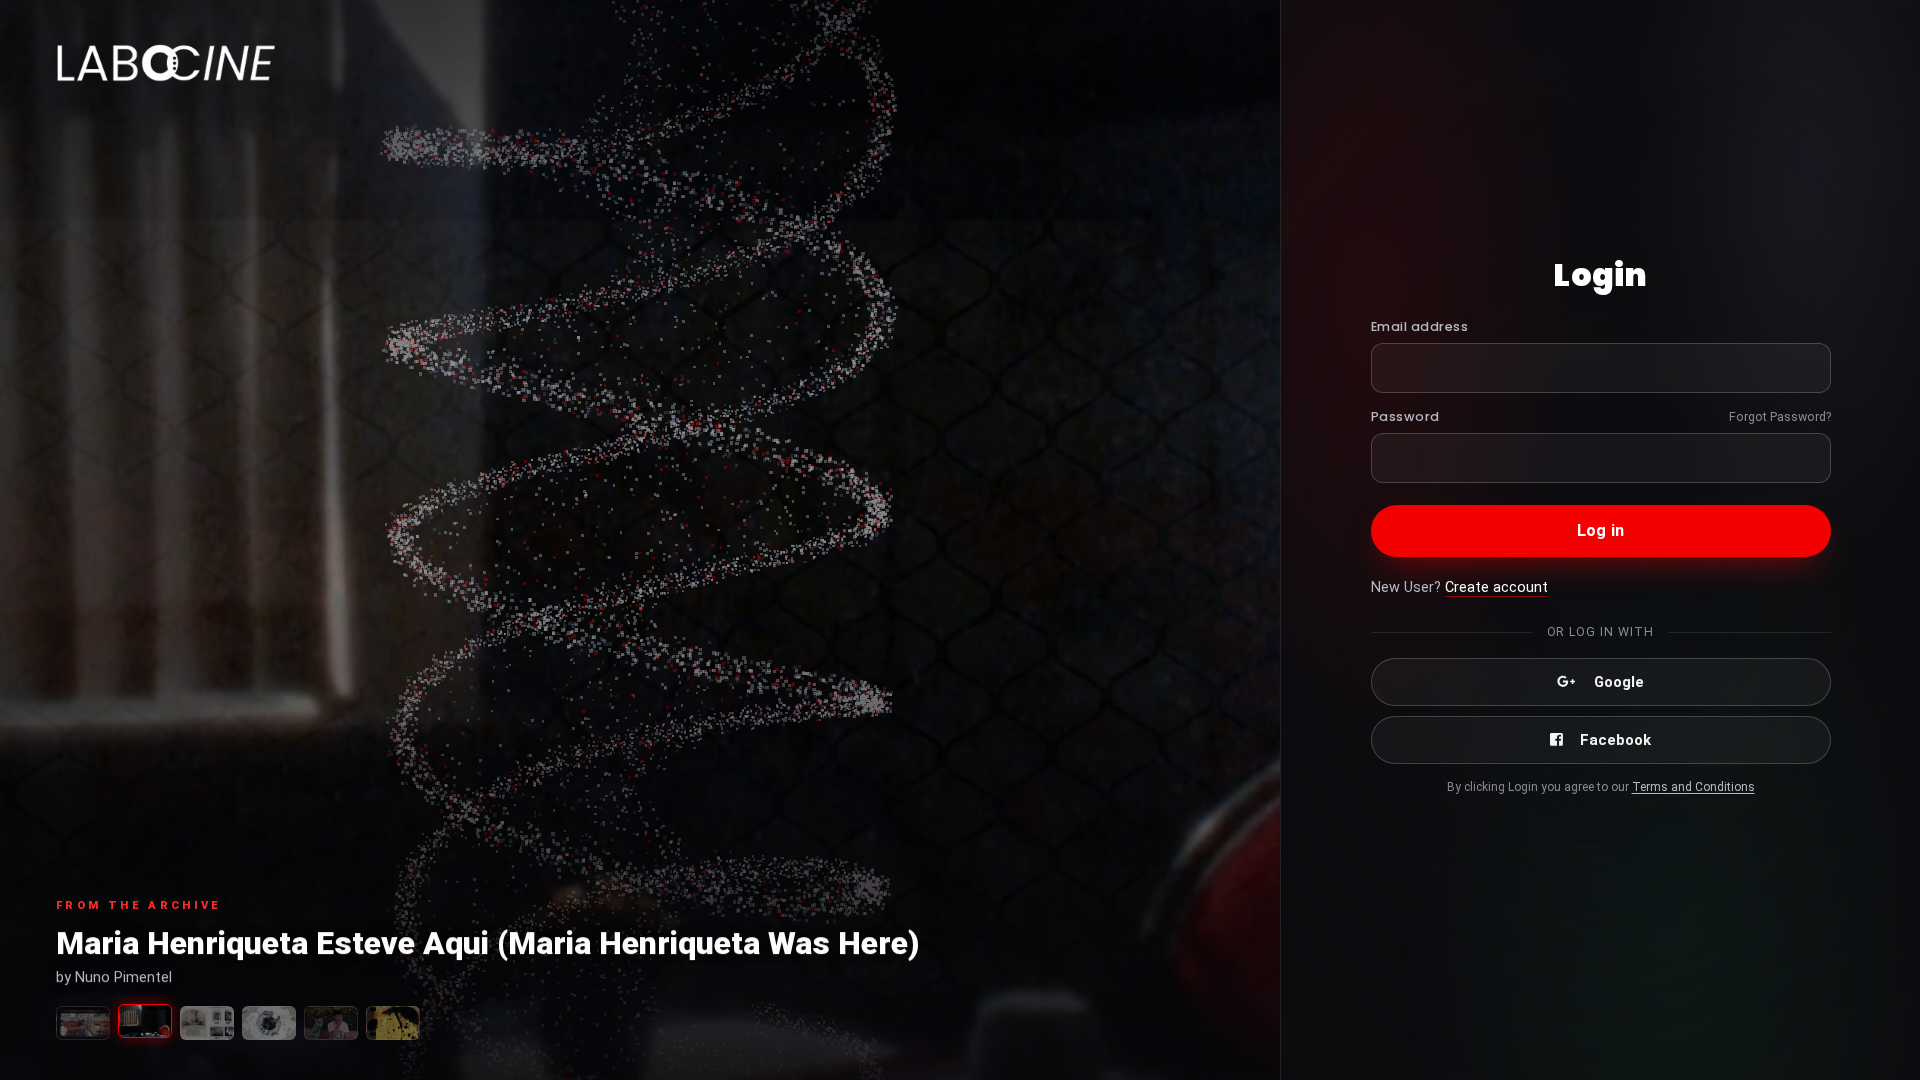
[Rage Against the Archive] (207, 1023)
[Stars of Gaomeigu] (331, 1023)
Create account (1496, 587)
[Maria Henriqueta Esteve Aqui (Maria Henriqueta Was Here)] (145, 1021)
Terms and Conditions (1693, 787)
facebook (1615, 740)
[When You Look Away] (269, 1023)
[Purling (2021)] (393, 1023)
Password (1405, 416)
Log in (1600, 530)
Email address (1420, 326)
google (1619, 682)
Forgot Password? (1780, 416)
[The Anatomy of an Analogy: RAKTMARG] (83, 1023)
